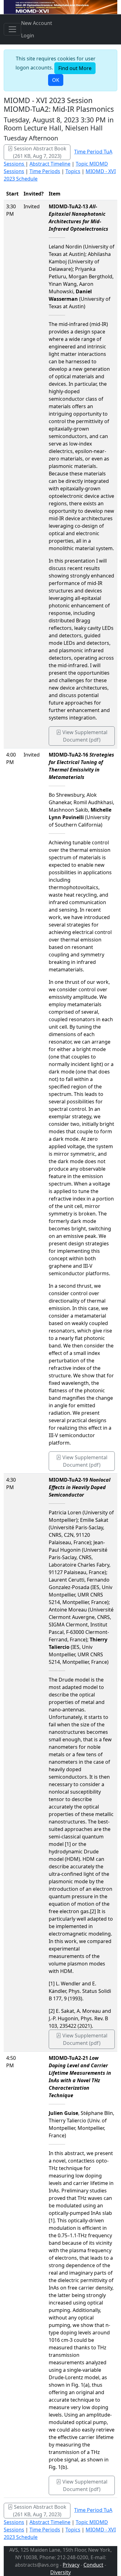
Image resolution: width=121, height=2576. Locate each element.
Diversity (60, 2572)
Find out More (75, 68)
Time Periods (45, 171)
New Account (37, 23)
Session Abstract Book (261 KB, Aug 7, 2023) (40, 152)
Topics (73, 171)
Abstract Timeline (50, 164)
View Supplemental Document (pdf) (84, 736)
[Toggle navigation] (12, 29)
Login (28, 35)
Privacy (71, 2565)
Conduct (93, 2565)
